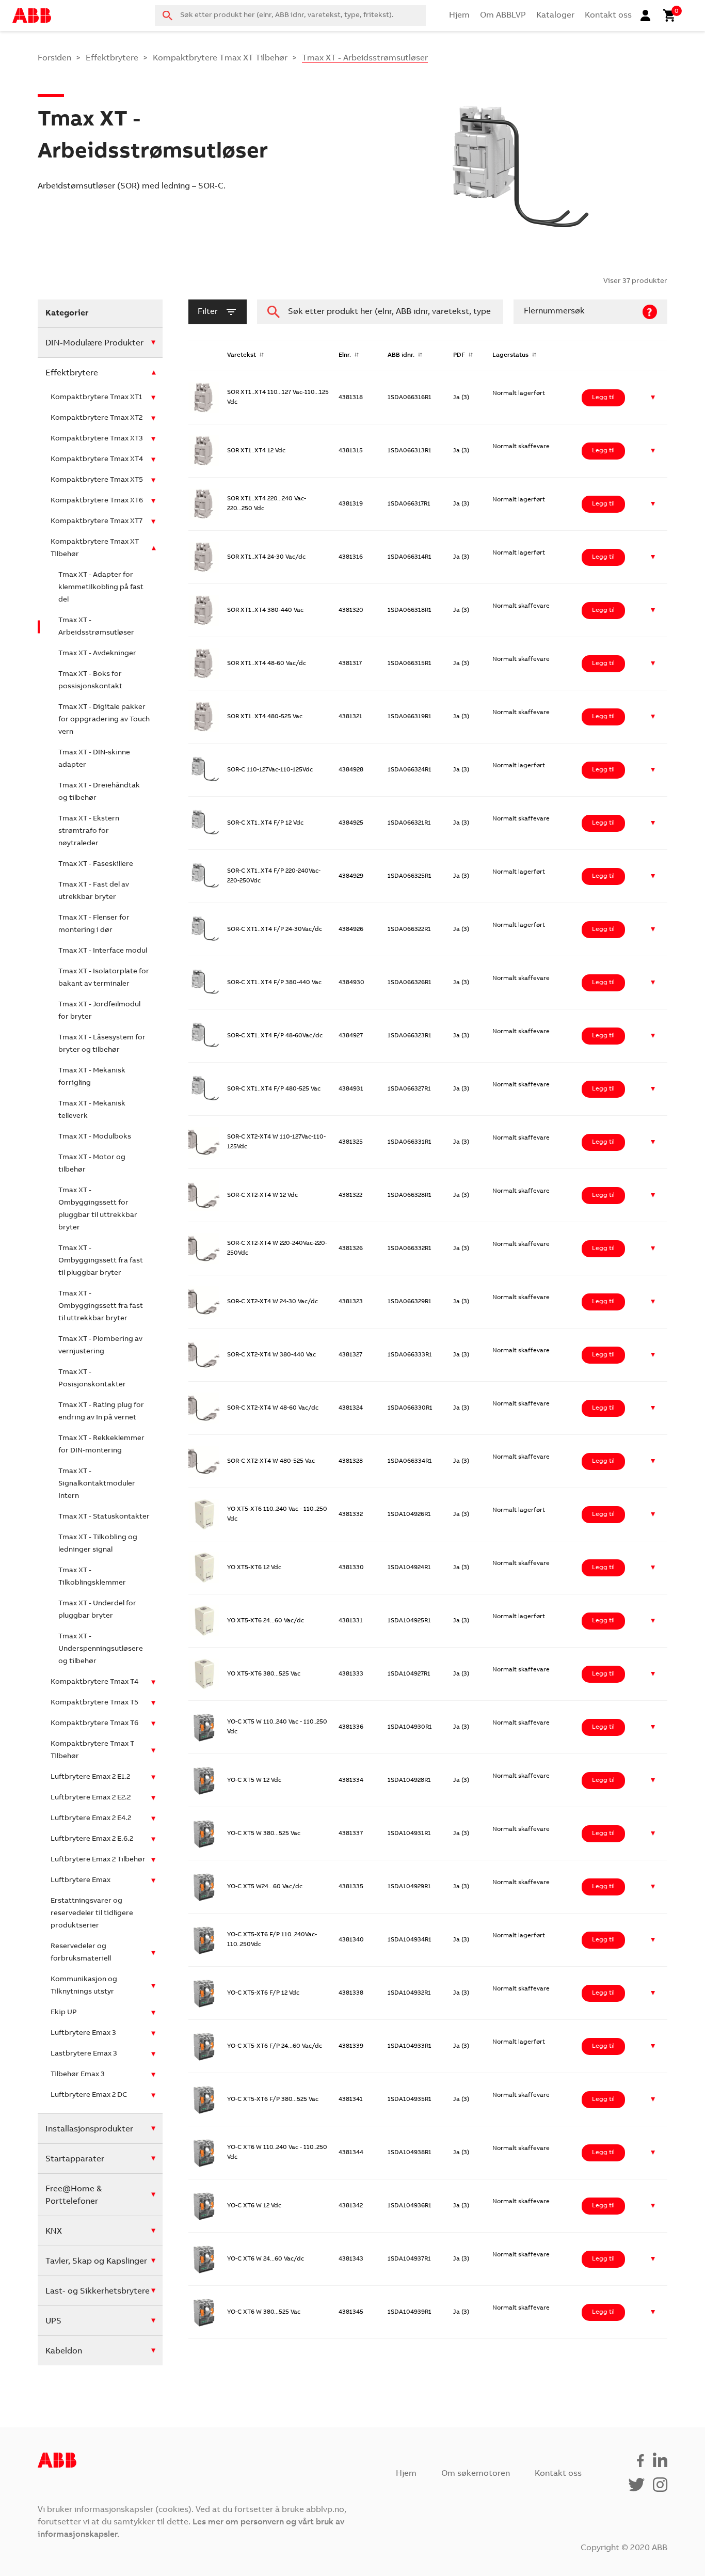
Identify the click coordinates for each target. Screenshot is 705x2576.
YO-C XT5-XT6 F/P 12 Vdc (263, 1993)
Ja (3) (461, 398)
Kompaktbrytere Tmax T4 (94, 1682)
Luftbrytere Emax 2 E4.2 (91, 1819)
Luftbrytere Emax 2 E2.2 (91, 1798)
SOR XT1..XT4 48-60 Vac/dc (267, 663)
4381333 (351, 1674)
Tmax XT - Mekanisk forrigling (92, 1077)
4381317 (350, 663)
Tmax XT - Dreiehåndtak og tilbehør (99, 792)
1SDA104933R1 (410, 2046)
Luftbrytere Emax (81, 1880)
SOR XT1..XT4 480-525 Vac (265, 717)
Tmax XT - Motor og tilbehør (92, 1164)
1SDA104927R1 (409, 1674)
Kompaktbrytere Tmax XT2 (97, 418)
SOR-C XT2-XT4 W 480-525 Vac (271, 1461)
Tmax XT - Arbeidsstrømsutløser (96, 627)
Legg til (603, 398)
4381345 (351, 2312)
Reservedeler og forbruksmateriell (81, 1953)
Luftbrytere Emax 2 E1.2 (90, 1777)
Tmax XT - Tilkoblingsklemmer (92, 1577)
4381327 (350, 1355)
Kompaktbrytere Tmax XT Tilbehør (220, 58)
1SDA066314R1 (410, 557)
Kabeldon (64, 2351)
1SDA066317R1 (409, 504)
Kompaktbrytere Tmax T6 (94, 1724)
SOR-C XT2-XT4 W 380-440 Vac (271, 1355)
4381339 (351, 2046)
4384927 (351, 1036)
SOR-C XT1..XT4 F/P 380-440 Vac (274, 983)
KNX (54, 2232)
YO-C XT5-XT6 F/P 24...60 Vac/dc (275, 2046)
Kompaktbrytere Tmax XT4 (97, 460)
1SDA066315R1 (410, 663)
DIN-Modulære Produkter (94, 343)
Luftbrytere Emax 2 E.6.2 (92, 1839)
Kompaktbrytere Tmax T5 (94, 1703)
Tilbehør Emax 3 (78, 2075)
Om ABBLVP (503, 15)
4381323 (351, 1302)
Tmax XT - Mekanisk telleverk (92, 1110)
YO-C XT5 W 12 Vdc (254, 1780)
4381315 (351, 451)
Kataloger (555, 15)
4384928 (351, 770)
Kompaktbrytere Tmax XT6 (97, 501)
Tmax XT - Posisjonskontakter (92, 1379)
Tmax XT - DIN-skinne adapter (94, 759)
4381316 (351, 557)
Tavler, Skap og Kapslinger (96, 2262)
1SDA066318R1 (410, 610)
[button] (653, 398)
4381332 (351, 1514)
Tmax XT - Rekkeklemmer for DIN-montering (101, 1445)
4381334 (351, 1780)
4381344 (351, 2153)
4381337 (351, 1834)
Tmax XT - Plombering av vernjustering (100, 1346)
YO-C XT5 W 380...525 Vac (264, 1834)
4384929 (351, 876)
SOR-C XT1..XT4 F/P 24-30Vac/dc (275, 929)
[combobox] (290, 15)
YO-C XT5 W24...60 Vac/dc (265, 1887)
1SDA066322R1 (409, 929)
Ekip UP (64, 2013)
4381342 (351, 2206)
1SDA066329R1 (410, 1302)
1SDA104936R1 (410, 2206)
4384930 (351, 983)
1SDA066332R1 (410, 1249)
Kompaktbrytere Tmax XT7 (97, 521)
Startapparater (75, 2159)
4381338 (351, 1993)
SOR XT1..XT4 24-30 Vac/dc (266, 557)
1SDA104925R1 (409, 1621)
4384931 (351, 1089)
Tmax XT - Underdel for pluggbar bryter (97, 1610)
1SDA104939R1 (410, 2312)
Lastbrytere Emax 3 (84, 2054)
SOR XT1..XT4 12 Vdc (256, 451)
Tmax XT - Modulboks (95, 1137)
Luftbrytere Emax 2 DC (89, 2095)
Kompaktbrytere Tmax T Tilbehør (92, 1750)
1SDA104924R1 (409, 1568)
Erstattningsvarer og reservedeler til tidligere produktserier (92, 1914)
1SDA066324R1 (410, 770)
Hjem (459, 15)
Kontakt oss (608, 15)
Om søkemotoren (476, 2474)
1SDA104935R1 (410, 2099)
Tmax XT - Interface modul (103, 951)
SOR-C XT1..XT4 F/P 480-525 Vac (274, 1089)
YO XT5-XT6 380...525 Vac (264, 1674)
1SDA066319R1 (410, 717)
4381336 (351, 1727)
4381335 (351, 1887)
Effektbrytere (112, 58)
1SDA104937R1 (409, 2259)
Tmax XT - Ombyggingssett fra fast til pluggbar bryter (101, 1261)
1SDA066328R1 (410, 1195)
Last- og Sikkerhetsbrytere (98, 2291)
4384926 (351, 929)
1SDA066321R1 (409, 823)
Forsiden (54, 58)
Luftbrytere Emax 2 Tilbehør (98, 1860)
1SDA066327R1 (409, 1089)
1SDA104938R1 (410, 2153)
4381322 (350, 1195)
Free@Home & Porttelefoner (74, 2195)
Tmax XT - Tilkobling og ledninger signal (98, 1544)
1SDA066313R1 (410, 451)
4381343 (351, 2259)
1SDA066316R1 (410, 398)
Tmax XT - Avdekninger (97, 654)
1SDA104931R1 (409, 1834)
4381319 (351, 504)
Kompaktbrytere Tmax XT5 (97, 480)
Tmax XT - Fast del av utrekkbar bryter (94, 891)
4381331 (351, 1621)
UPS (53, 2321)
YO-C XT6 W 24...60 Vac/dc (266, 2259)
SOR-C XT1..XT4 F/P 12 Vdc (265, 823)
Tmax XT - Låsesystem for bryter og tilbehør (102, 1044)
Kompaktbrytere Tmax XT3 (97, 439)
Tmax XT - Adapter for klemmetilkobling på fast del (101, 588)
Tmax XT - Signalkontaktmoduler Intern (97, 1484)
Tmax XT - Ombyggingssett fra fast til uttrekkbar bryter (101, 1306)
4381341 (351, 2099)
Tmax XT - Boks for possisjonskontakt (90, 681)
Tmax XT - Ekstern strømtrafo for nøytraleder (89, 831)
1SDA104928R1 (409, 1780)
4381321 (350, 717)
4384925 (351, 823)
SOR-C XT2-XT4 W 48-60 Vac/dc (273, 1408)
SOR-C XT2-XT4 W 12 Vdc (262, 1195)
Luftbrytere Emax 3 (83, 2033)
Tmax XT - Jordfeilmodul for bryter (99, 1011)
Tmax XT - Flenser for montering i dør (94, 924)
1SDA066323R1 (410, 1036)
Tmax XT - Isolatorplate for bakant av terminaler (104, 978)
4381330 (351, 1568)
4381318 (351, 398)
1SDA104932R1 (409, 1993)
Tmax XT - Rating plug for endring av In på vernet (101, 1412)
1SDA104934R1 (410, 1940)
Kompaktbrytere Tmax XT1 (96, 398)
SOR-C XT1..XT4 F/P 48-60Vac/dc (275, 1036)
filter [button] (208, 312)
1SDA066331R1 (410, 1142)
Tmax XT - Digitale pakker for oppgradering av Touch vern (104, 720)
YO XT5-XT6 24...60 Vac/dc (266, 1621)
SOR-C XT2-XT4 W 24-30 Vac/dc (273, 1302)
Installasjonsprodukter (89, 2129)
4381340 (351, 1940)
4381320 (351, 610)
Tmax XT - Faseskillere (96, 864)
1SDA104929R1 (409, 1887)
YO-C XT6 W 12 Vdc (254, 2206)
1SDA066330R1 (410, 1408)
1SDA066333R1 (410, 1355)
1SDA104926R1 (409, 1514)
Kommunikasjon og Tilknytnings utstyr (84, 1986)
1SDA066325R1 (410, 876)
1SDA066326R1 (410, 983)
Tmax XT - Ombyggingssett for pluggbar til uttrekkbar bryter (98, 1209)
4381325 (351, 1142)
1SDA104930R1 (410, 1727)
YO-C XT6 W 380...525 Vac (264, 2312)
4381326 (351, 1249)
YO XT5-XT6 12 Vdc (254, 1568)
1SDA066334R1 (410, 1461)
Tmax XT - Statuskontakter (104, 1517)
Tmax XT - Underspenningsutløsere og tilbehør (101, 1649)
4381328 (351, 1461)
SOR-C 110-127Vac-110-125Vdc (270, 770)
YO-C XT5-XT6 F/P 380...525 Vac (273, 2099)
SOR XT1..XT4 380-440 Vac (265, 610)
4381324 (351, 1408)
